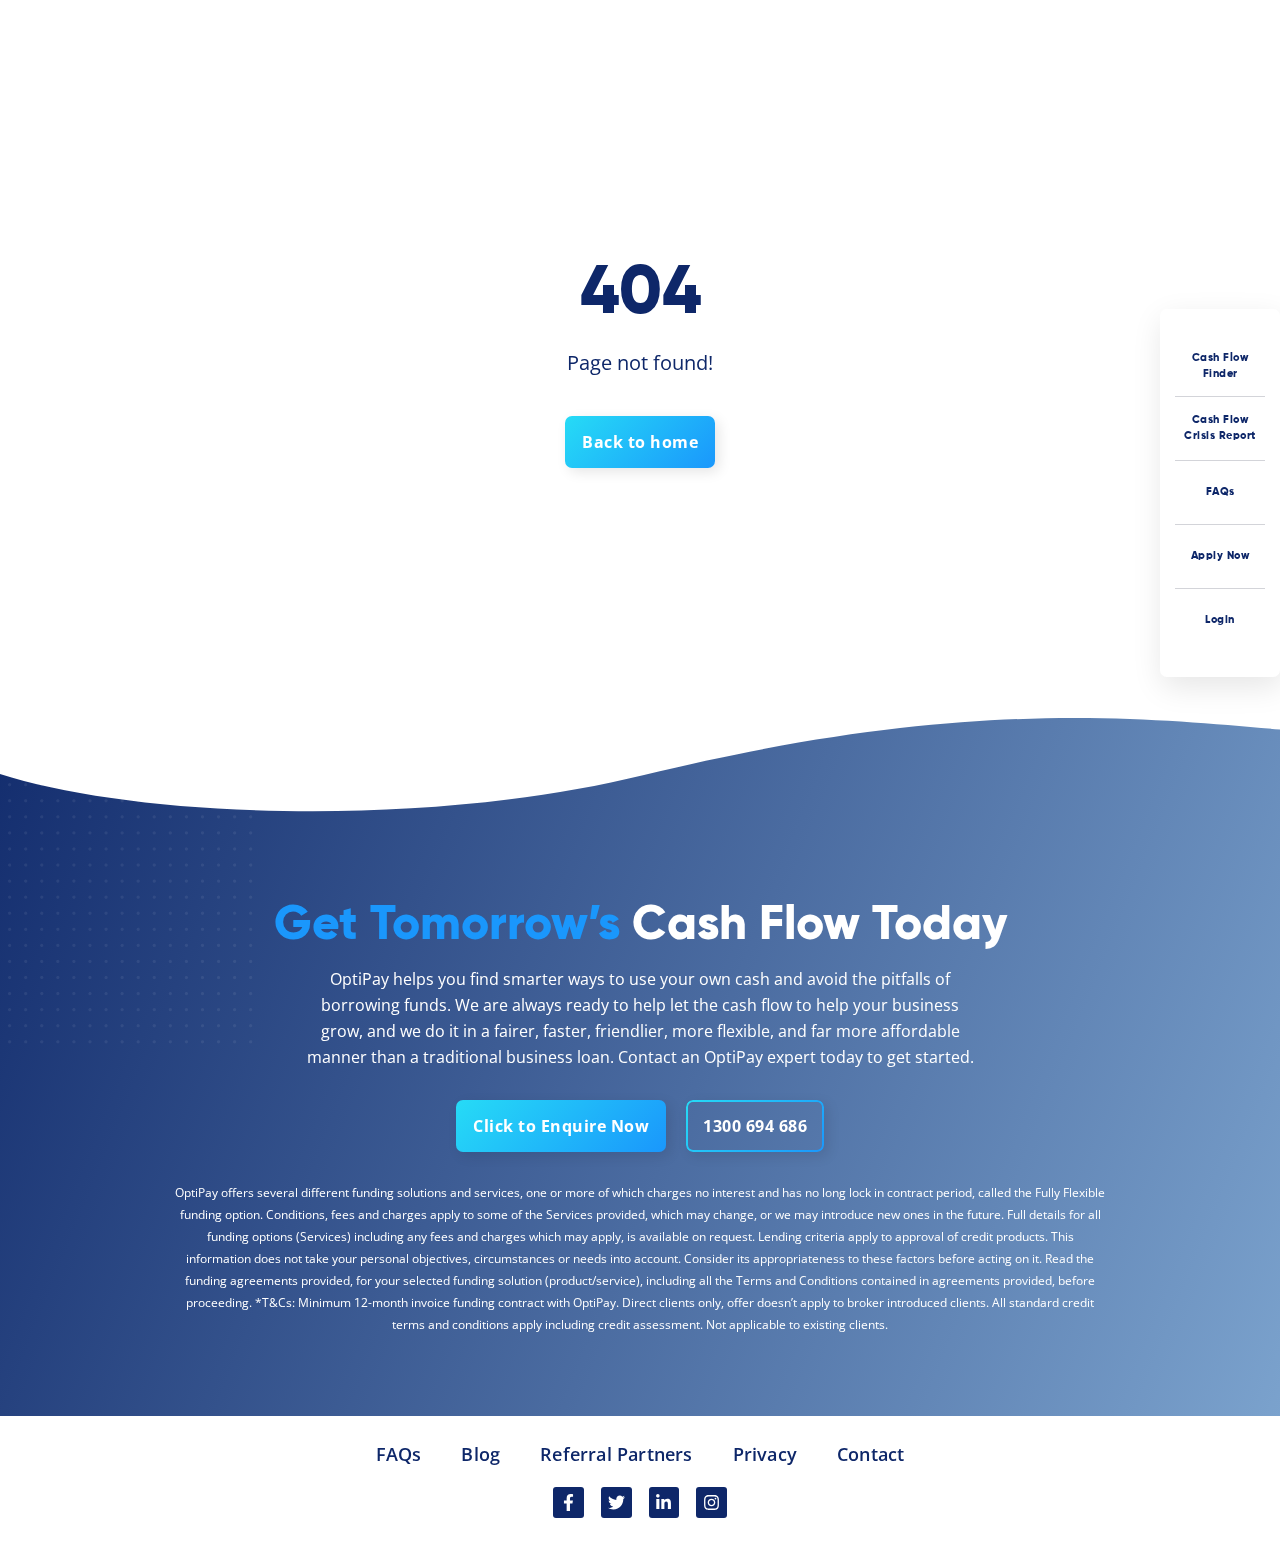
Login (1220, 619)
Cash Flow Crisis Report (1220, 427)
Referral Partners (616, 1454)
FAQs (1220, 491)
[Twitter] (616, 1502)
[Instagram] (711, 1502)
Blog (480, 1454)
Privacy (765, 1454)
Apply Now (1220, 555)
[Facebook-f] (568, 1502)
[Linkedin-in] (664, 1502)
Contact (870, 1454)
